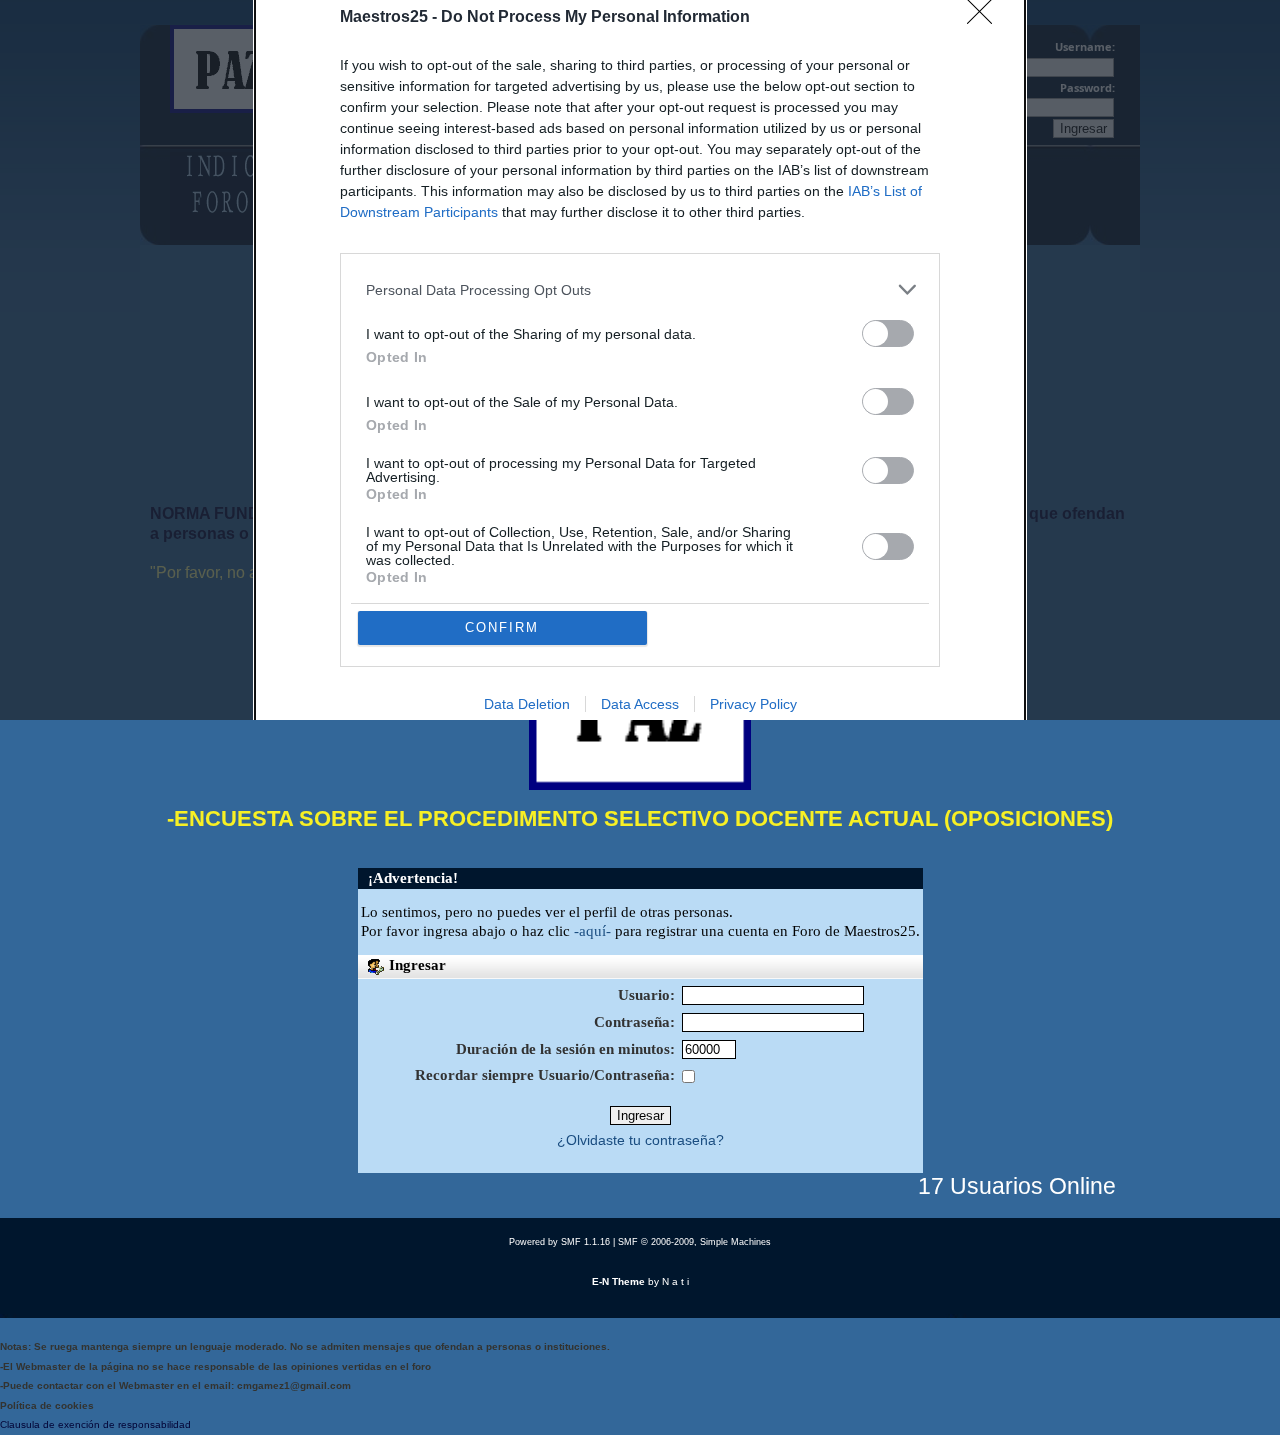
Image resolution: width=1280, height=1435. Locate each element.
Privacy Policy (753, 704)
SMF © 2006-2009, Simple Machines (694, 1242)
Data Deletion (527, 704)
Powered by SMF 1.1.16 (559, 1242)
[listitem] (640, 289)
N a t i (675, 1281)
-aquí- (592, 931)
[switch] (888, 333)
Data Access (640, 704)
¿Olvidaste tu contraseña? (640, 1140)
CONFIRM (502, 627)
